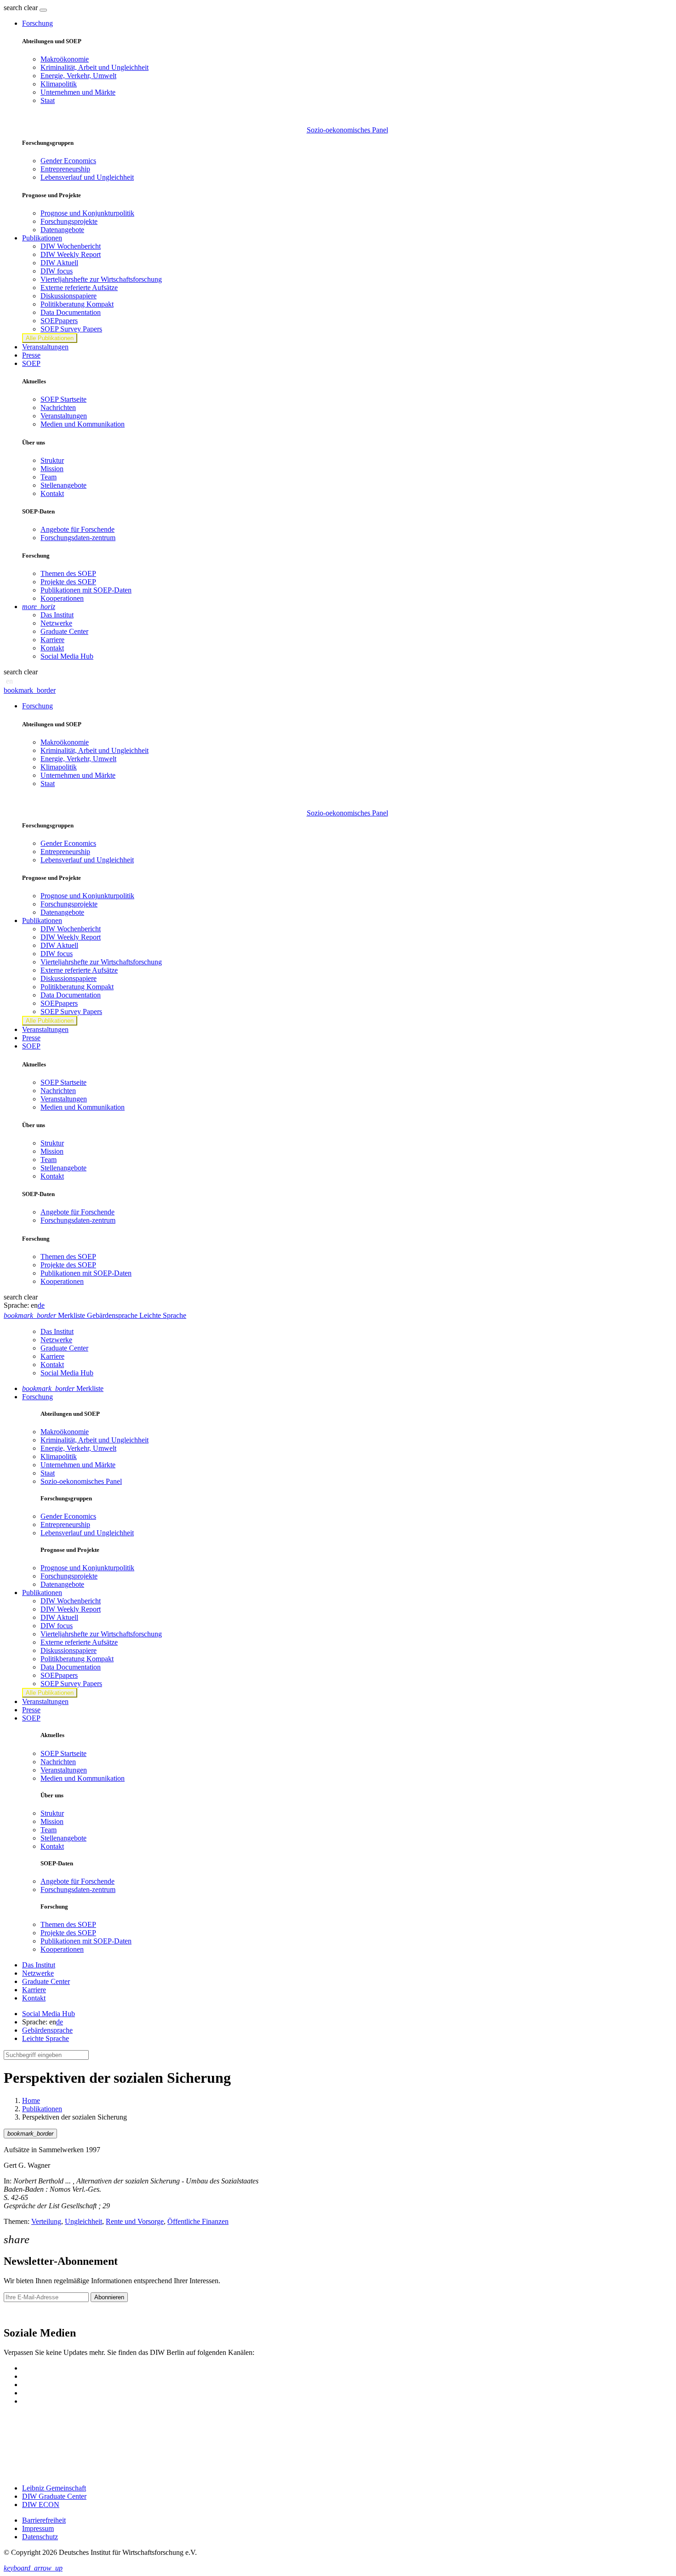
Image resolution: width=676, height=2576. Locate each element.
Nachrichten (58, 407)
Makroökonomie (65, 59)
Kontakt (52, 493)
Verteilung (46, 2221)
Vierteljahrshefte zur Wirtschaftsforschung (101, 279)
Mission (52, 469)
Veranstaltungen (45, 347)
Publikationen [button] (42, 238)
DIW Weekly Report (71, 254)
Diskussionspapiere (69, 296)
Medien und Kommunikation (83, 424)
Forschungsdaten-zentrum (78, 538)
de (41, 1305)
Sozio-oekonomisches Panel (347, 130)
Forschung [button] (37, 23)
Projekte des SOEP (68, 582)
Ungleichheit (83, 2221)
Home (31, 2100)
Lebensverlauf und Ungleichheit (87, 177)
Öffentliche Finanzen (198, 2221)
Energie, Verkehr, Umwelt (78, 76)
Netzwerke (56, 623)
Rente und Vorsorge (135, 2221)
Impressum (38, 2528)
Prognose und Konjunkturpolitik (87, 213)
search (13, 8)
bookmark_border (30, 690)
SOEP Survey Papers (71, 329)
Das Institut (57, 615)
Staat (48, 100)
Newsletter (19, 2313)
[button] (22, 8)
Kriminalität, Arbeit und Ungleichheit (95, 67)
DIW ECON (41, 2505)
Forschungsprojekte (69, 221)
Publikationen (42, 2109)
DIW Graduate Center (54, 2496)
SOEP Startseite (63, 399)
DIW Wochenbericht (71, 246)
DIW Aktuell (59, 263)
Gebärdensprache (47, 2030)
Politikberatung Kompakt (77, 304)
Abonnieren (109, 2297)
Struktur (52, 460)
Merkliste (63, 1388)
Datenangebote (62, 230)
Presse (31, 355)
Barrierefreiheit (44, 2520)
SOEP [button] (31, 363)
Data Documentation (71, 312)
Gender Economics (68, 161)
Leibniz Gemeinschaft (54, 2488)
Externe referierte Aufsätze (79, 288)
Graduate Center (64, 631)
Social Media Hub (67, 656)
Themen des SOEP (68, 573)
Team (49, 477)
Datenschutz (40, 2537)
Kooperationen (62, 598)
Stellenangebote (63, 485)
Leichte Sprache (46, 2038)
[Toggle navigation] (43, 10)
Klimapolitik (59, 84)
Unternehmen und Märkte (78, 92)
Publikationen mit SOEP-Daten (86, 590)
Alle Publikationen (50, 338)
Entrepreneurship (65, 169)
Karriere (52, 640)
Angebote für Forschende (77, 529)
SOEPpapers (59, 321)
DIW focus (57, 271)
